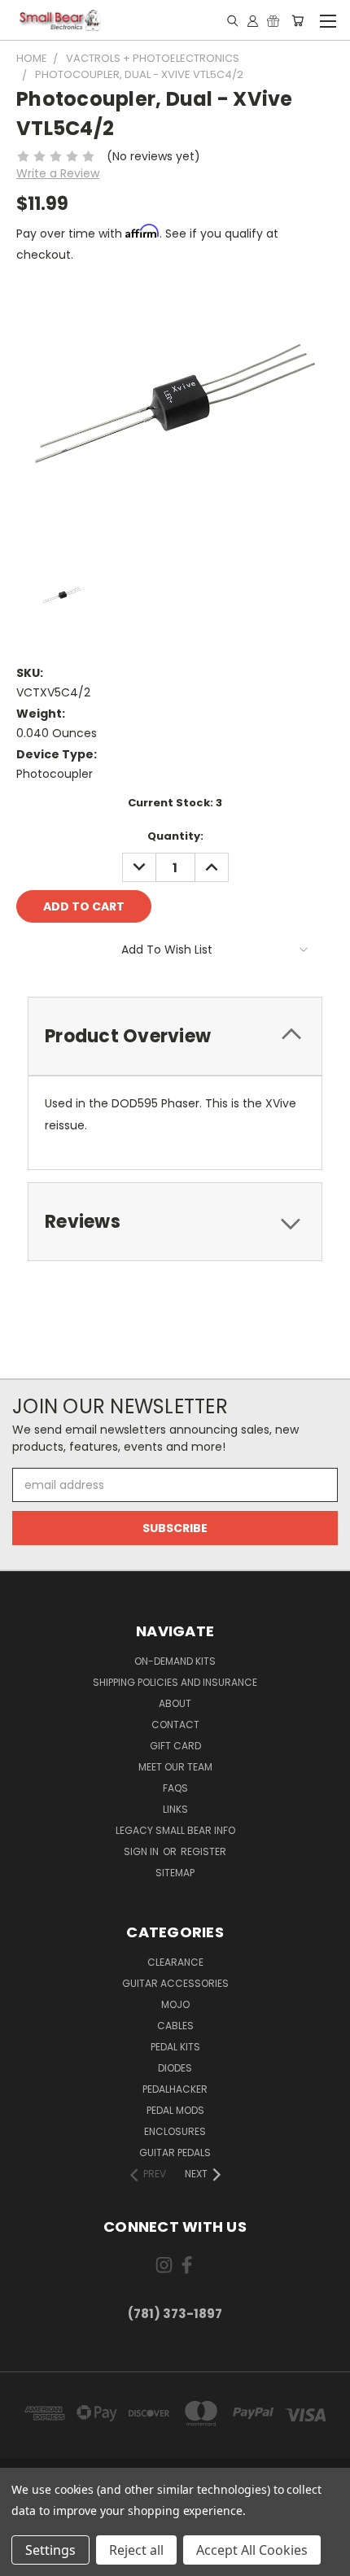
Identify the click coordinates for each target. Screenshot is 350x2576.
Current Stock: (175, 803)
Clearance (175, 1962)
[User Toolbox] (253, 20)
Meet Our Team (175, 1767)
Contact (175, 1725)
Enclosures (175, 2131)
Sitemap (175, 1873)
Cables (175, 2026)
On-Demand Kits (175, 1661)
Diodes (175, 2068)
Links (175, 1809)
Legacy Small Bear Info (175, 1830)
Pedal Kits (175, 2047)
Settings (50, 2550)
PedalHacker (175, 2089)
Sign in (142, 1851)
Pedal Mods (175, 2110)
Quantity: (175, 836)
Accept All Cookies (252, 2550)
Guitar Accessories (175, 1983)
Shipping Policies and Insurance (175, 1682)
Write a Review (58, 173)
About (175, 1703)
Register (203, 1851)
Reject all (136, 2550)
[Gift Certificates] (273, 20)
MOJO (175, 2004)
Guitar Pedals (175, 2152)
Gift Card (175, 1746)
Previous (25, 2560)
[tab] (175, 1036)
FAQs (175, 1788)
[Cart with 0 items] (297, 20)
